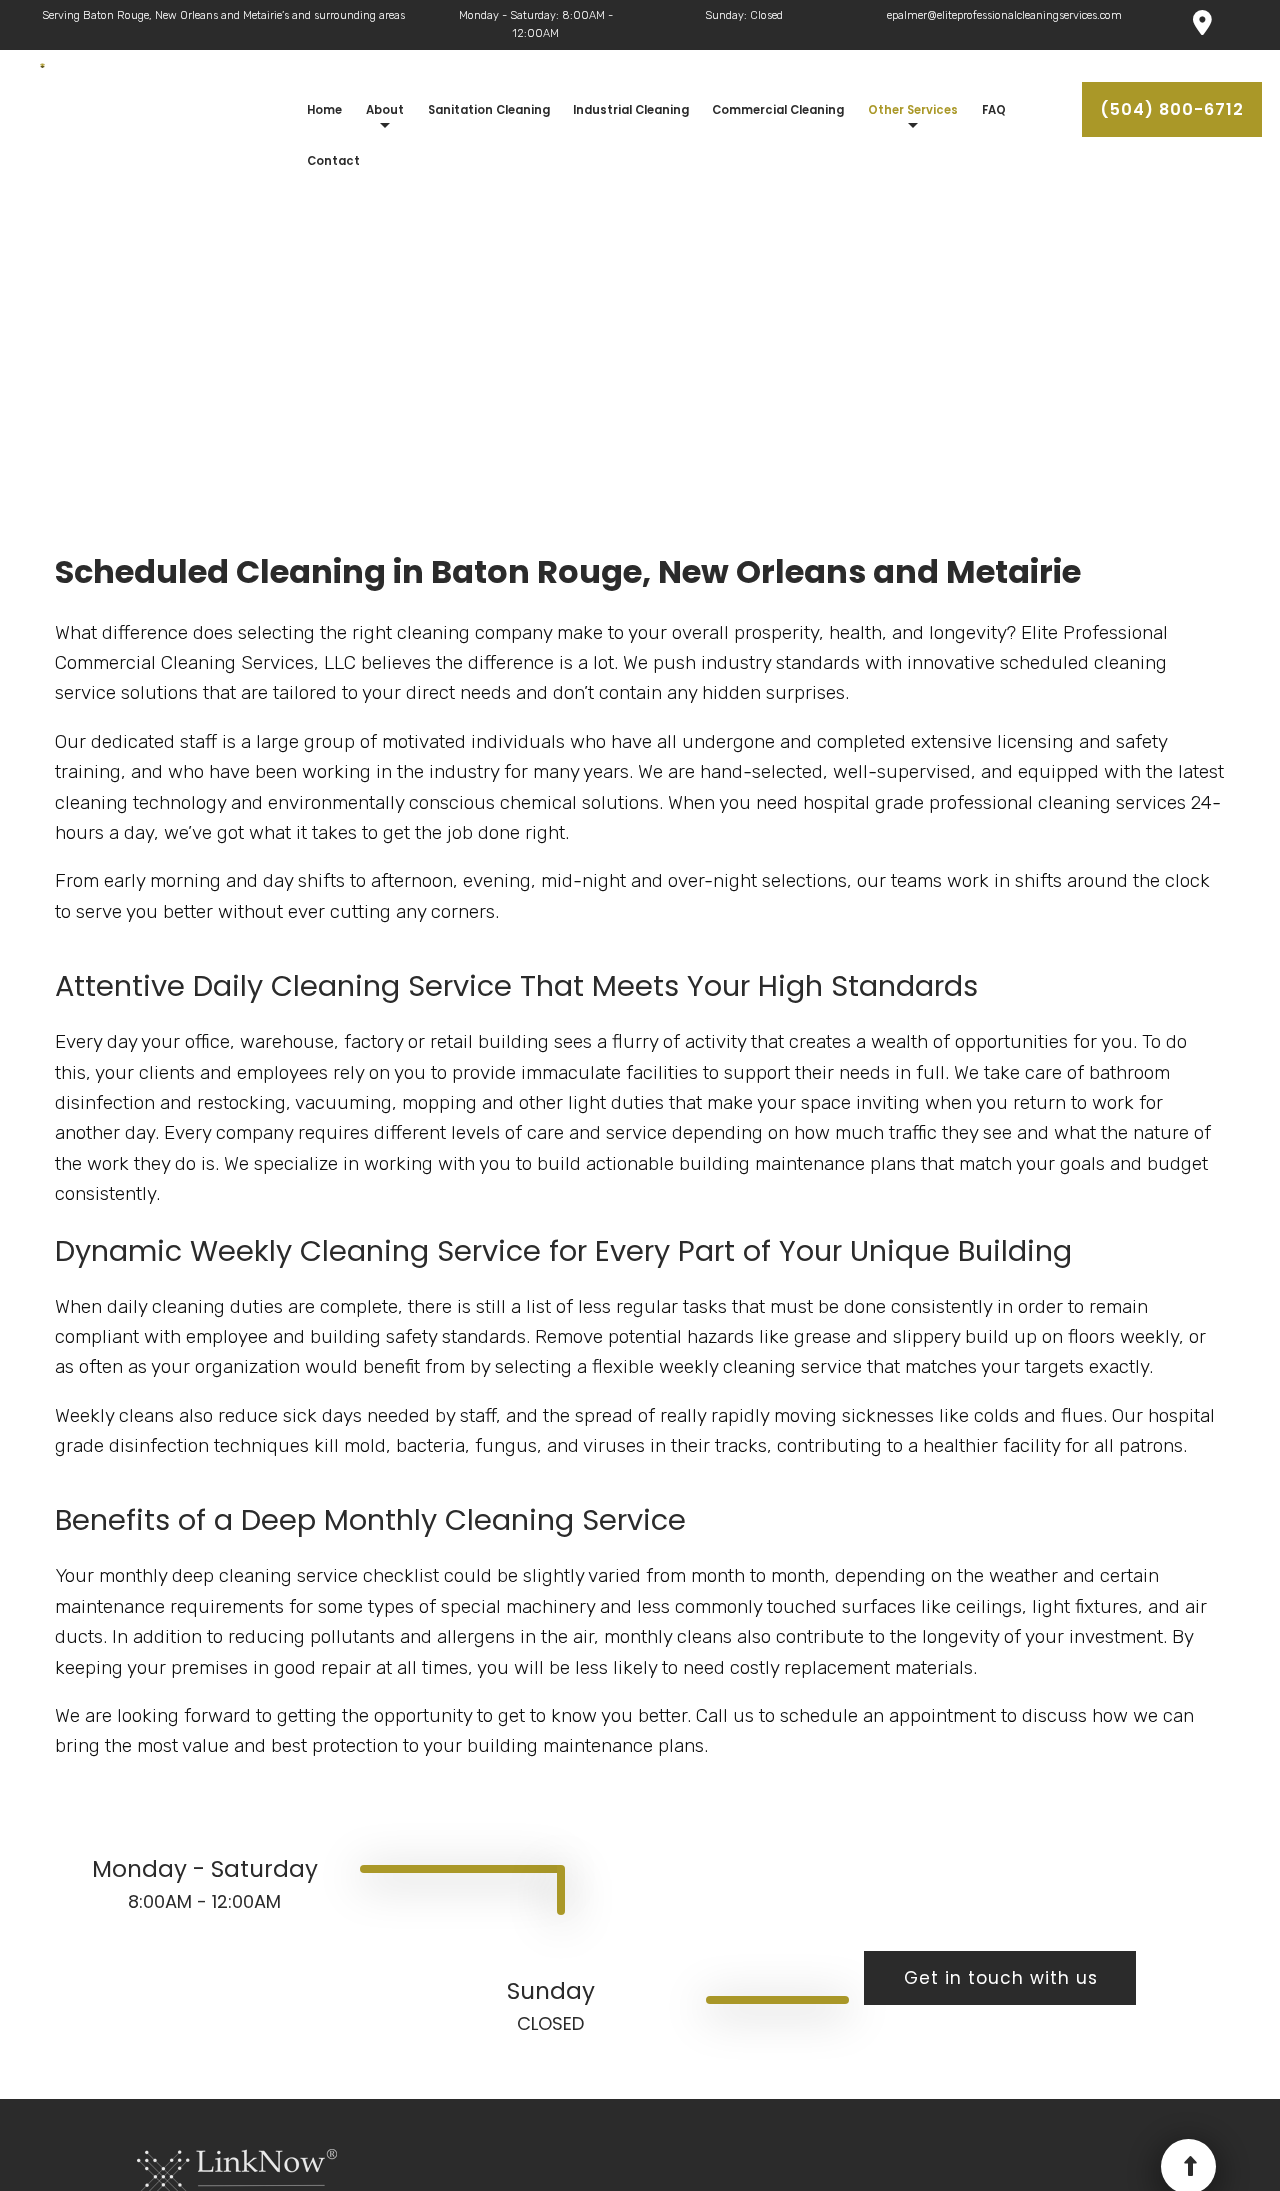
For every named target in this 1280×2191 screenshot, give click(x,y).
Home (324, 110)
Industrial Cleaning (631, 110)
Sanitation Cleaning (489, 110)
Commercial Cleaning (778, 110)
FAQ (994, 110)
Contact (333, 161)
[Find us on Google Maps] (1202, 26)
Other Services (913, 110)
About (385, 110)
